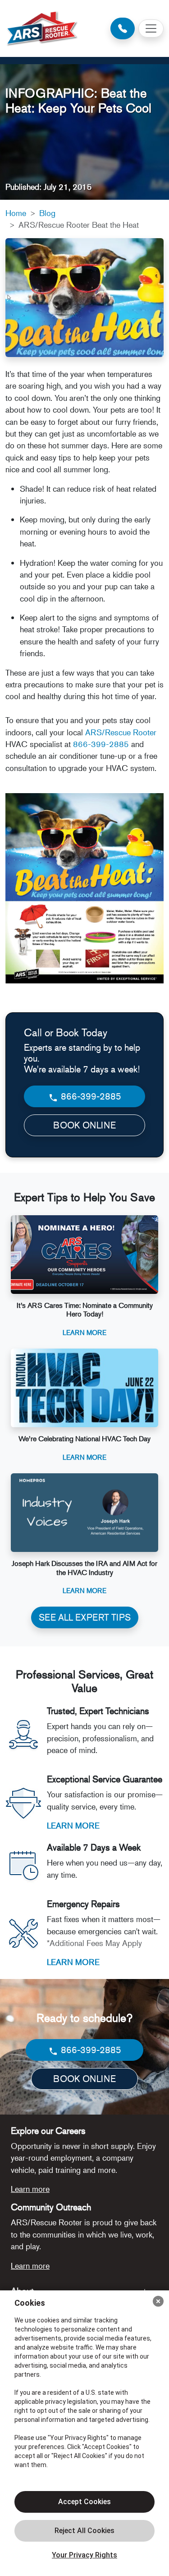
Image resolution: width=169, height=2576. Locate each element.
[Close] (158, 2301)
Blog (47, 213)
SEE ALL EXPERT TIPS (85, 1617)
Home (16, 213)
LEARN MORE (73, 1825)
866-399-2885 (101, 744)
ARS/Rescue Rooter (121, 732)
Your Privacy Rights (84, 2555)
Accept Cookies (84, 2502)
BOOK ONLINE (84, 1125)
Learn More (84, 1332)
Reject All (84, 2531)
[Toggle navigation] (151, 28)
